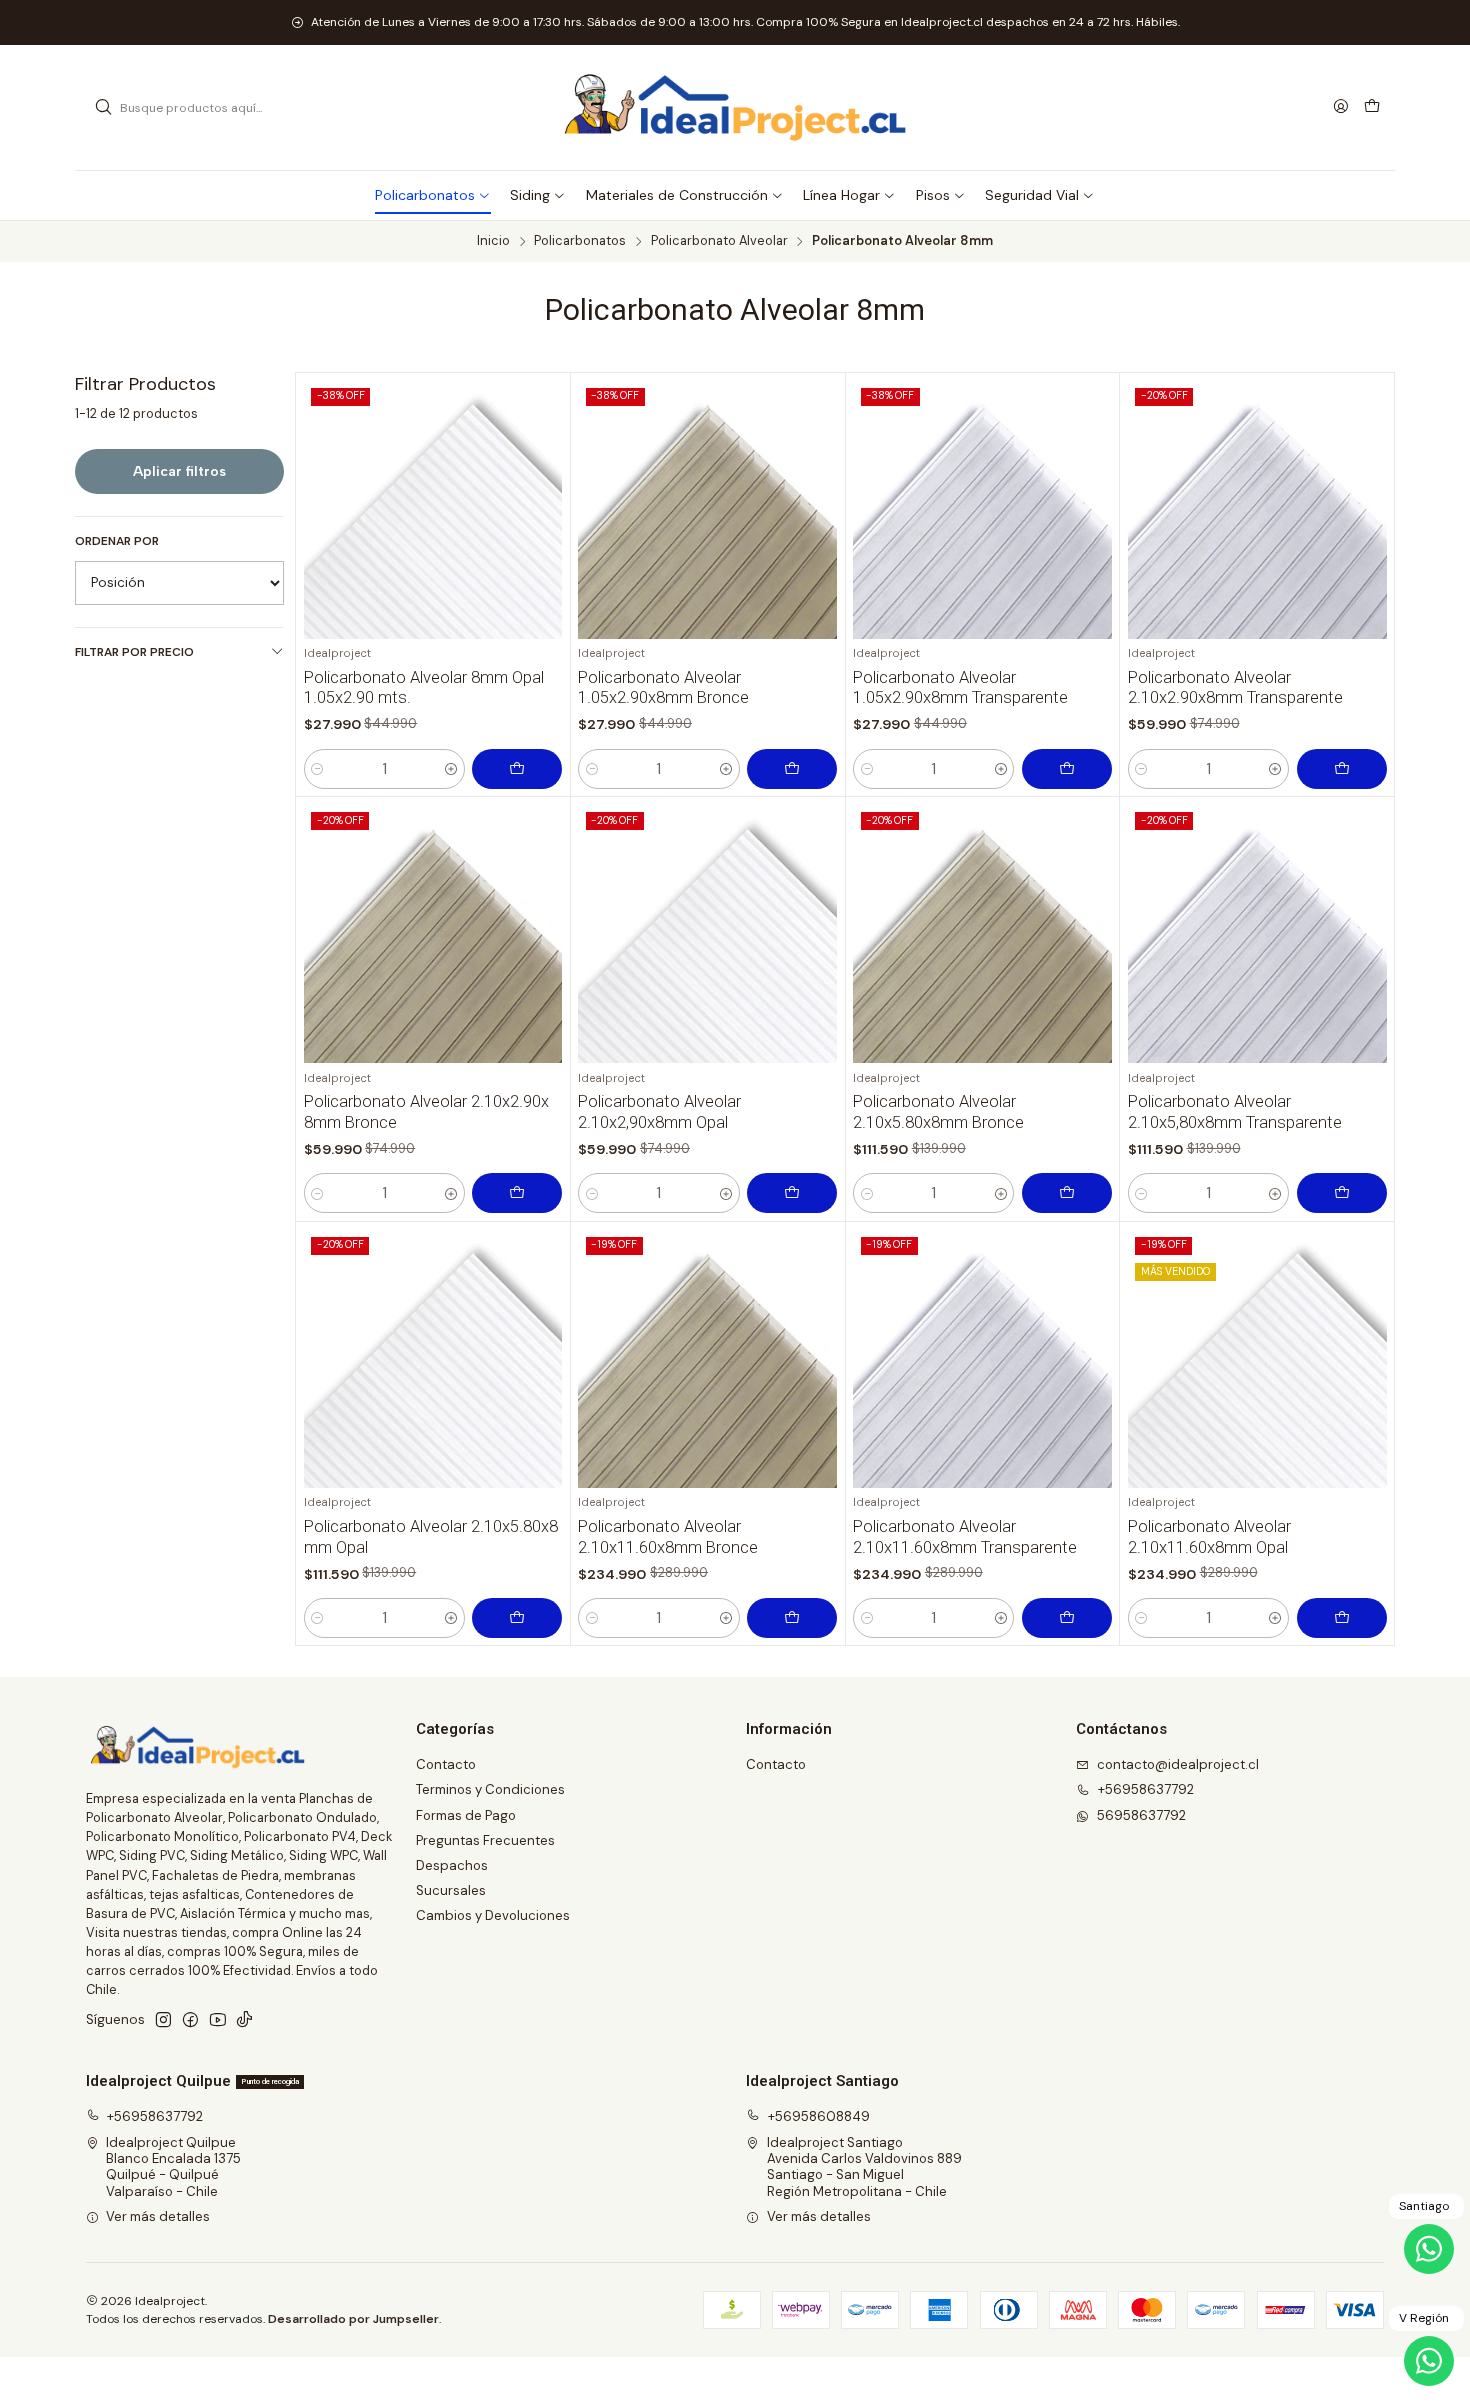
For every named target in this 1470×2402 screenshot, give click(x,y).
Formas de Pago (466, 1815)
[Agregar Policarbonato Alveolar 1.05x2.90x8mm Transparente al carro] (1067, 769)
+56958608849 (819, 2116)
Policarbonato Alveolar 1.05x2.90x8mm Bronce (663, 688)
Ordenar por (117, 541)
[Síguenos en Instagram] (163, 2020)
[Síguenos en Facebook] (190, 2020)
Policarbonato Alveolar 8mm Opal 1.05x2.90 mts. (424, 688)
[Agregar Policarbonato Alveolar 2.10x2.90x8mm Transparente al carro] (1342, 769)
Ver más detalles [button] (158, 2216)
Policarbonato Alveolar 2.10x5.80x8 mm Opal (431, 1537)
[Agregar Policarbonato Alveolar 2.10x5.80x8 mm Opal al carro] (517, 1618)
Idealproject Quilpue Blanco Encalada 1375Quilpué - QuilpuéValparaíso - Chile (173, 2167)
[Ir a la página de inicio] (735, 108)
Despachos (452, 1865)
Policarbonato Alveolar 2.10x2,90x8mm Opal (659, 1112)
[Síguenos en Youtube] (218, 2020)
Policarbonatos (580, 241)
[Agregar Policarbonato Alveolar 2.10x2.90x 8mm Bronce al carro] (517, 1193)
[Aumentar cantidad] (451, 769)
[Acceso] (1341, 107)
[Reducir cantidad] (317, 769)
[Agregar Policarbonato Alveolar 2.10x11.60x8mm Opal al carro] (1342, 1618)
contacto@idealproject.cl (1178, 1764)
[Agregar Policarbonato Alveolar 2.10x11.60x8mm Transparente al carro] (1067, 1618)
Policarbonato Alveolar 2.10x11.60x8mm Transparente (965, 1537)
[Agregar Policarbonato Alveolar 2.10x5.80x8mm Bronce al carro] (1067, 1193)
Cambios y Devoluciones (493, 1915)
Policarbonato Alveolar (719, 241)
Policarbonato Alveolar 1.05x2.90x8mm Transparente (960, 688)
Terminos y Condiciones (490, 1789)
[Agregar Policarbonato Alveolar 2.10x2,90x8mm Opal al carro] (792, 1193)
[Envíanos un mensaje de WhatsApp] (1429, 2361)
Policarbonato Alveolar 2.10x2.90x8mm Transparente (1235, 688)
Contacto (446, 1764)
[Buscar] (103, 108)
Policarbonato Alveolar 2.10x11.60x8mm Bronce (668, 1537)
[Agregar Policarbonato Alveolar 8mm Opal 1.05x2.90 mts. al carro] (517, 769)
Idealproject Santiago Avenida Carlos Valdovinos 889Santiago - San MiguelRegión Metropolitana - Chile (864, 2167)
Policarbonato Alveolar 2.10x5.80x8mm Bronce (938, 1112)
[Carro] (1372, 107)
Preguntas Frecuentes (485, 1840)
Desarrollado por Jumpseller (353, 2319)
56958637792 (1141, 1815)
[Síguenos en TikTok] (244, 2020)
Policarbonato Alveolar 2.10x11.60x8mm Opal (1209, 1537)
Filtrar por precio (134, 652)
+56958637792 (1146, 1789)
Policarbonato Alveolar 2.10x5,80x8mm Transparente (1235, 1112)
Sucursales (451, 1890)
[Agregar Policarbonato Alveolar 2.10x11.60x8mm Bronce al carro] (792, 1618)
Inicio (493, 241)
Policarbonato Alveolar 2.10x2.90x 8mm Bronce (426, 1112)
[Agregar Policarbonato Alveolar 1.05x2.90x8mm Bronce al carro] (792, 769)
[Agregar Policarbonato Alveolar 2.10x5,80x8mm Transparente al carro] (1342, 1193)
